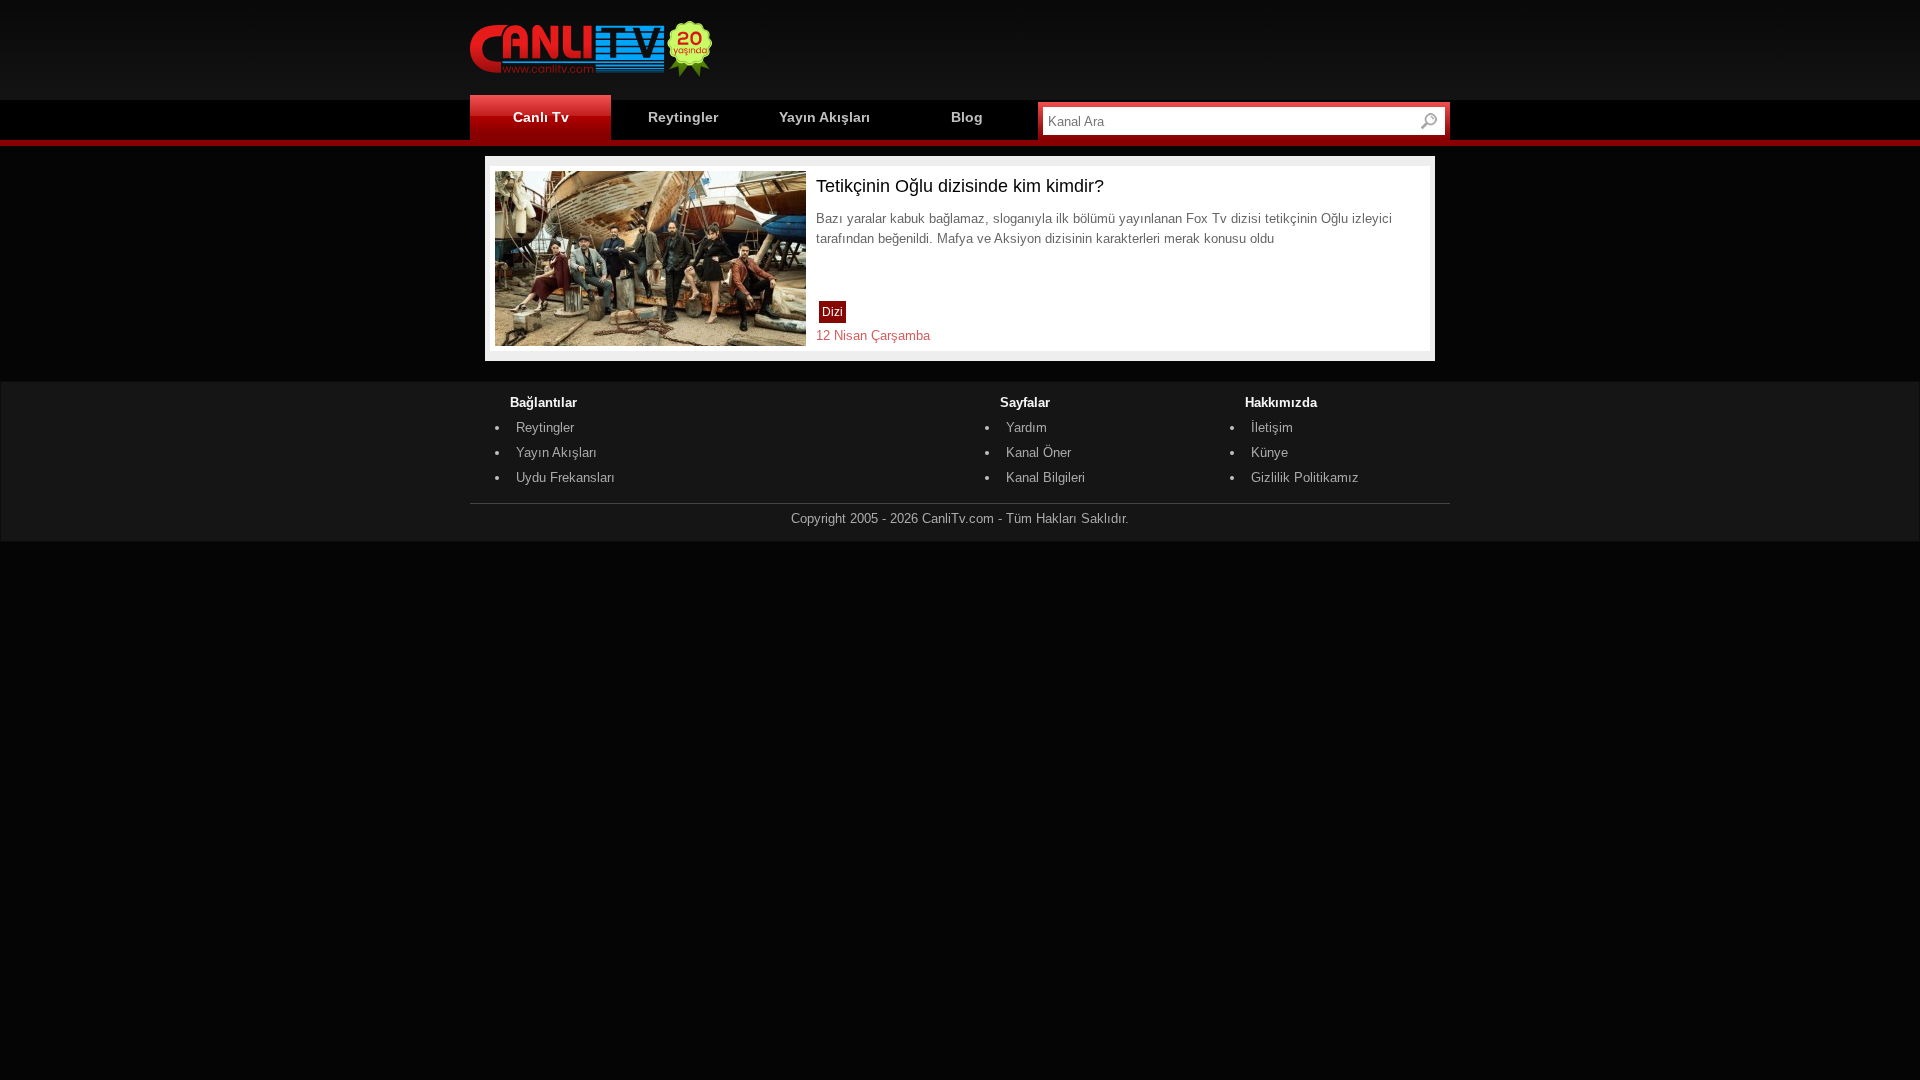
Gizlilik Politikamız (1305, 477)
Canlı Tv (541, 117)
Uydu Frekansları (565, 477)
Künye (1269, 452)
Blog (967, 117)
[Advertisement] (1086, 47)
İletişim (1272, 427)
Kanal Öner (1038, 452)
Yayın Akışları (824, 117)
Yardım (1026, 427)
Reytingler (683, 117)
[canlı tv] (591, 79)
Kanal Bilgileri (1045, 477)
